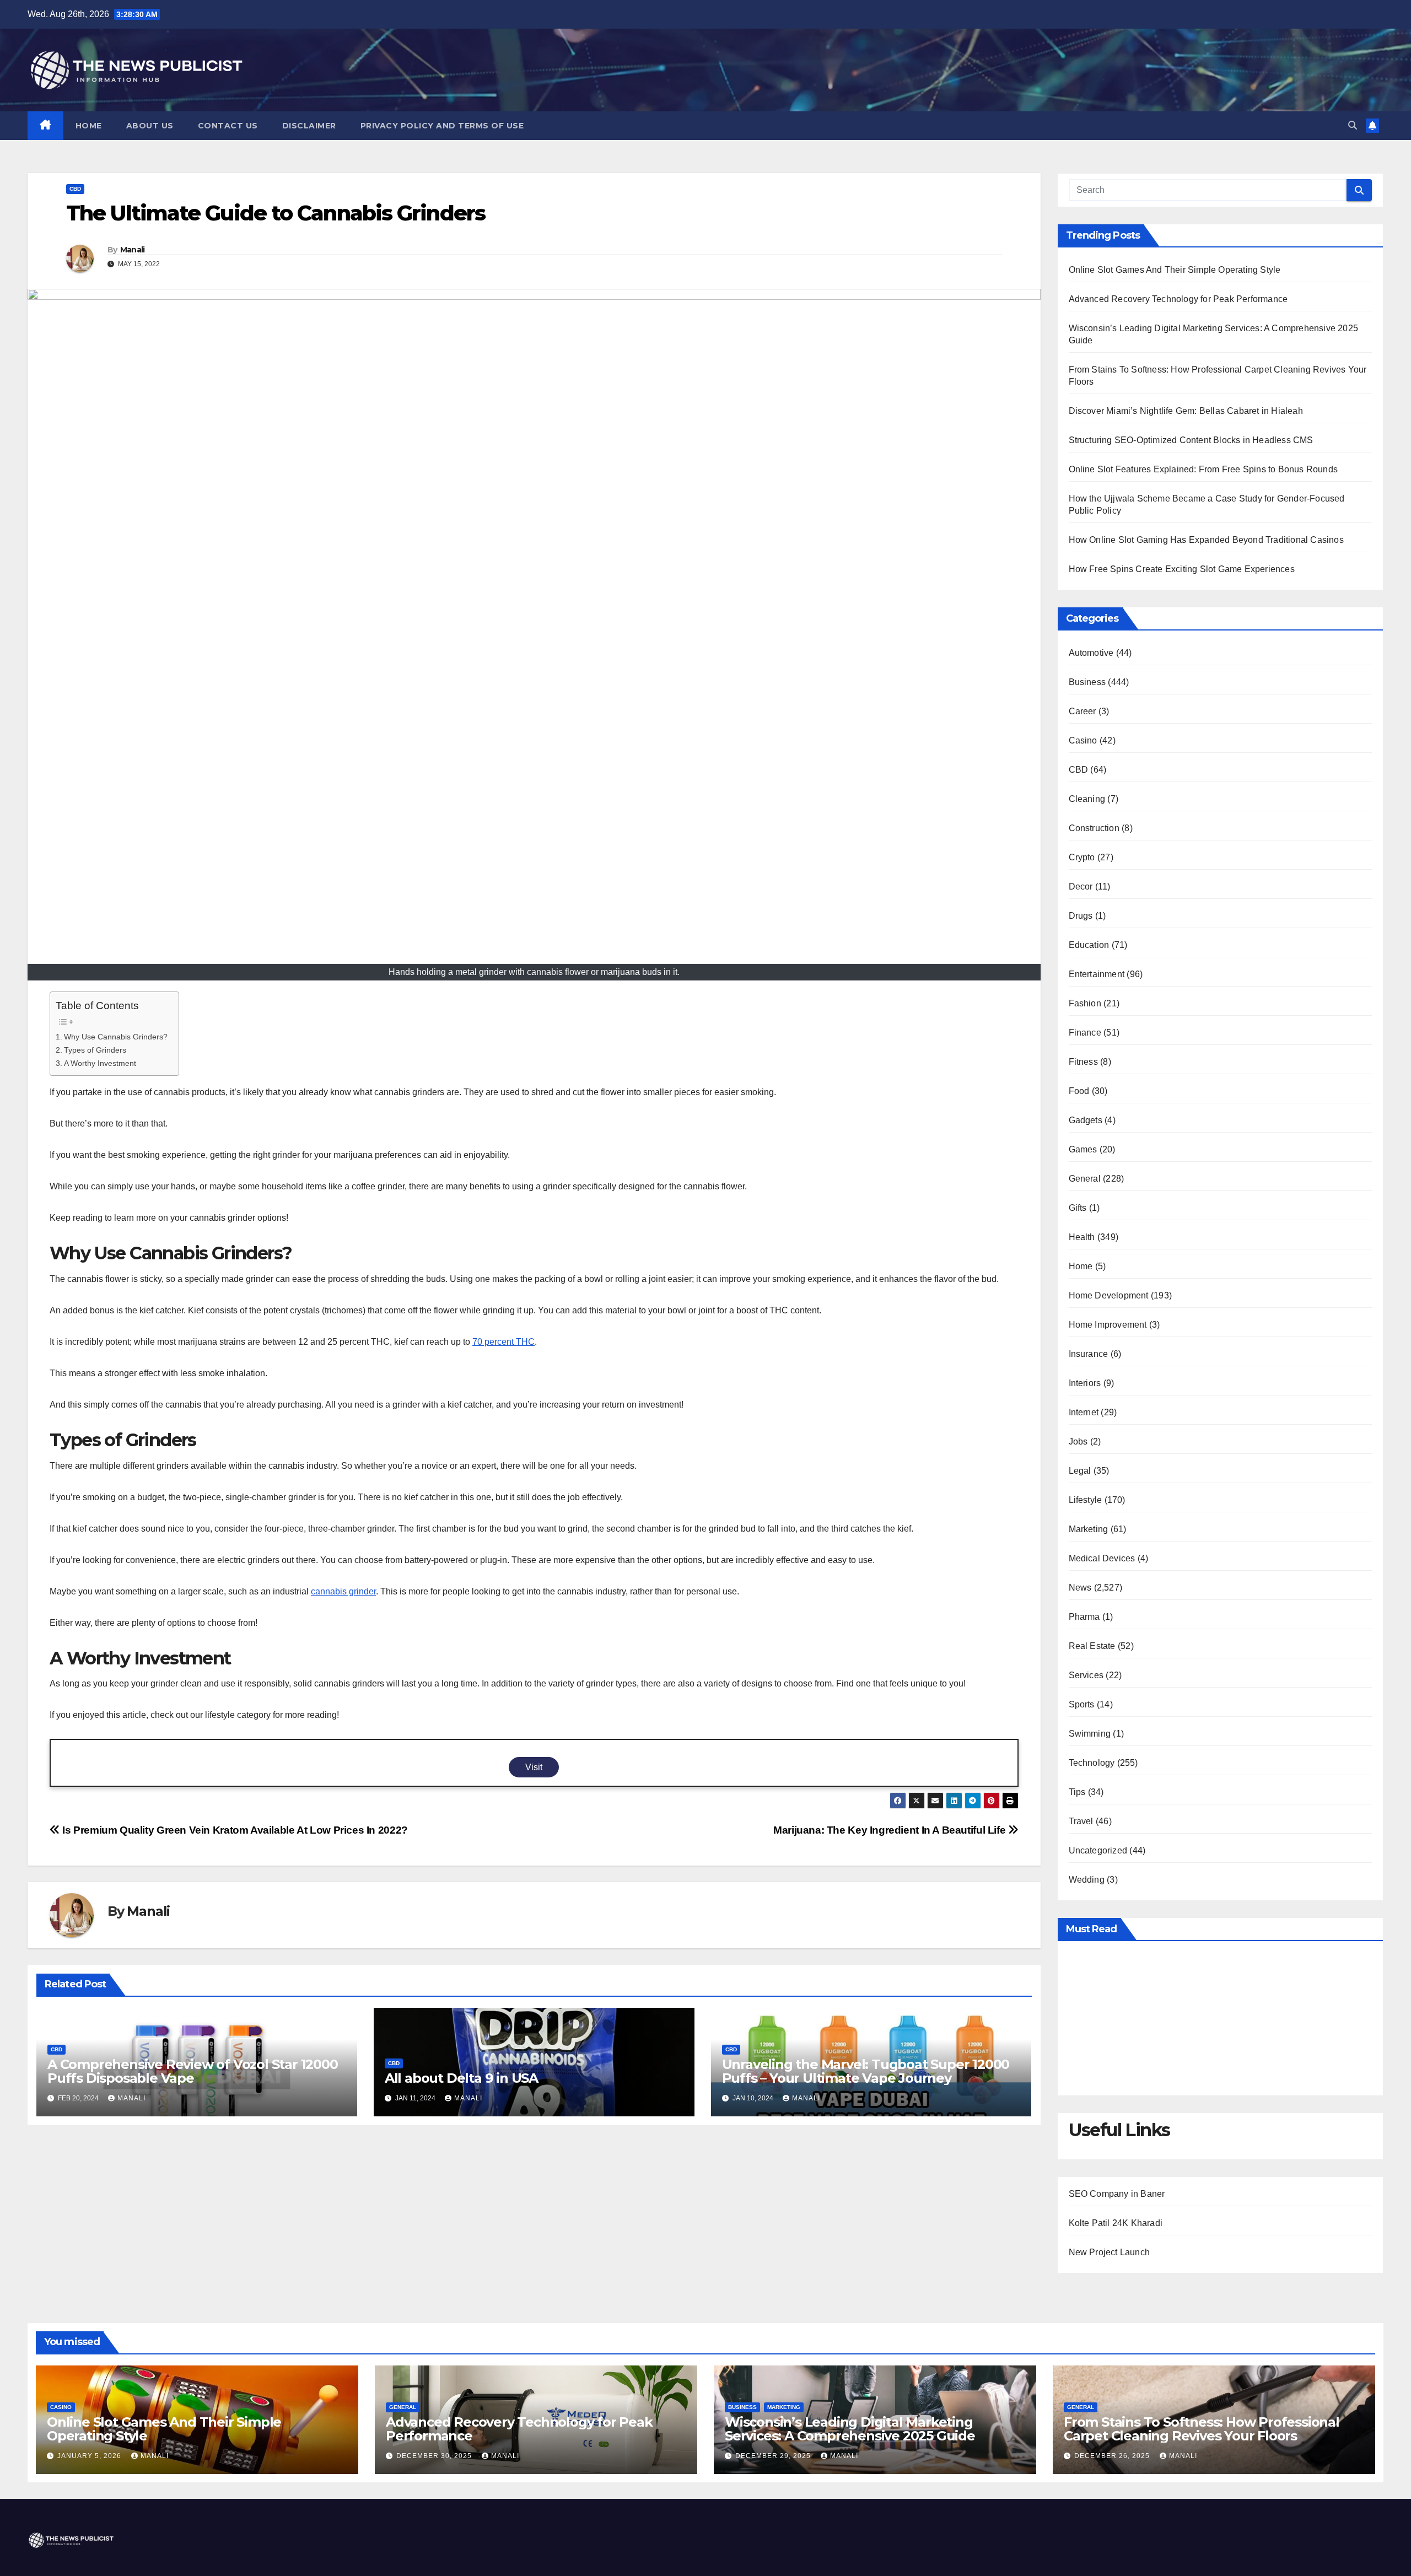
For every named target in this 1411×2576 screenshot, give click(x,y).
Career (1083, 711)
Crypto (1082, 857)
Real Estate (1092, 1646)
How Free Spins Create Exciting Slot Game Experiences (1182, 569)
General (1085, 1179)
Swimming (1090, 1734)
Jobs (1078, 1441)
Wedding (1087, 1880)
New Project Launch (1110, 2252)
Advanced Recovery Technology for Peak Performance (1178, 299)
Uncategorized (1098, 1850)
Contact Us (228, 126)
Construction (1094, 828)
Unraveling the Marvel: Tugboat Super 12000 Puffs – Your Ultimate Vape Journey (866, 2071)
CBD (75, 189)
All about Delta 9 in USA (461, 2078)
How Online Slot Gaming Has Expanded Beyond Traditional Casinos (1206, 540)
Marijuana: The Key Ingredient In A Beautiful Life (891, 1830)
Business (1087, 682)
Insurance (1089, 1354)
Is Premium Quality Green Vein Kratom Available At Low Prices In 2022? (234, 1830)
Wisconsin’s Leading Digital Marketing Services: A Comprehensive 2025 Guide (850, 2429)
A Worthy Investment (100, 1063)
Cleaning (1087, 799)
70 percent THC (503, 1342)
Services (1086, 1675)
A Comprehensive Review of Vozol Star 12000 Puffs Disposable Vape (193, 2071)
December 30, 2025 (435, 2456)
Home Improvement (1108, 1325)
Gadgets (1086, 1120)
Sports (1082, 1704)
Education (1089, 945)
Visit (534, 1767)
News (1080, 1588)
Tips (1077, 1792)
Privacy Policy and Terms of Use (442, 126)
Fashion (1085, 1003)
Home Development (1109, 1295)
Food (1079, 1091)
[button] (1353, 125)
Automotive (1091, 653)
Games (1083, 1149)
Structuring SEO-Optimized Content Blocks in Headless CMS (1191, 440)
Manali (133, 250)
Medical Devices (1102, 1558)
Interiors (1085, 1383)
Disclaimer (309, 126)
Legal (1080, 1471)
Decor (1081, 886)
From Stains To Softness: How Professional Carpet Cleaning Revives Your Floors (1202, 2429)
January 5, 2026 (90, 2456)
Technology (1092, 1763)
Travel (1081, 1821)
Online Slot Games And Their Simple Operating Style (1175, 270)
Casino (1083, 740)
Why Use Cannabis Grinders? (116, 1037)
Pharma (1084, 1617)
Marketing (1089, 1529)
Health (1082, 1237)
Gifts (1078, 1208)
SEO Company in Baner (1117, 2194)
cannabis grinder (343, 1591)
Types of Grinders (95, 1050)
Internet (1084, 1412)
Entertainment (1097, 974)
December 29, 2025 (774, 2456)
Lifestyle (1086, 1500)
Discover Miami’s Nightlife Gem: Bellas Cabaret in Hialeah (1186, 411)
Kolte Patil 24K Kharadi (1116, 2223)
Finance (1085, 1033)
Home (89, 126)
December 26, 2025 (1113, 2456)
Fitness (1083, 1062)
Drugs (1081, 916)
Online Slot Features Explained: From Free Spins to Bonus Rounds (1203, 469)
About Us (150, 126)
